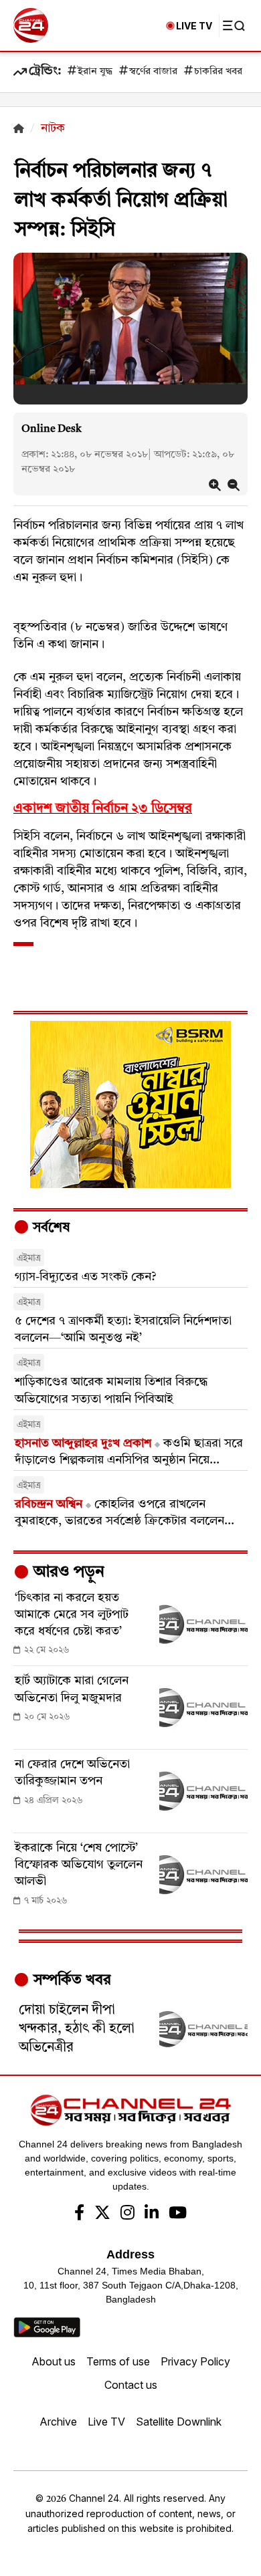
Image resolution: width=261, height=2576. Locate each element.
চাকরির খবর (218, 72)
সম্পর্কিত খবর (70, 1980)
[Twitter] (102, 2214)
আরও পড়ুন (67, 1572)
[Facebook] (79, 2214)
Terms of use (118, 2361)
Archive (58, 2422)
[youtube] (178, 2214)
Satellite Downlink (179, 2422)
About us (54, 2361)
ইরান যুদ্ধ (95, 72)
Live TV (106, 2422)
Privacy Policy (195, 2361)
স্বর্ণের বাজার (153, 72)
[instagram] (127, 2214)
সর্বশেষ (50, 1228)
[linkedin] (152, 2214)
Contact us (131, 2385)
